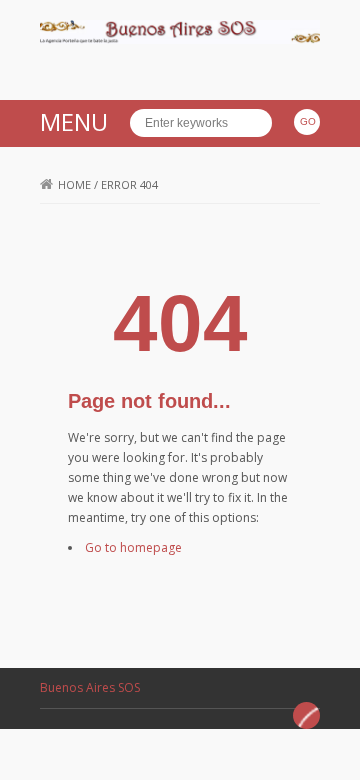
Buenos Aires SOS (90, 687)
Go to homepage (133, 547)
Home (74, 184)
